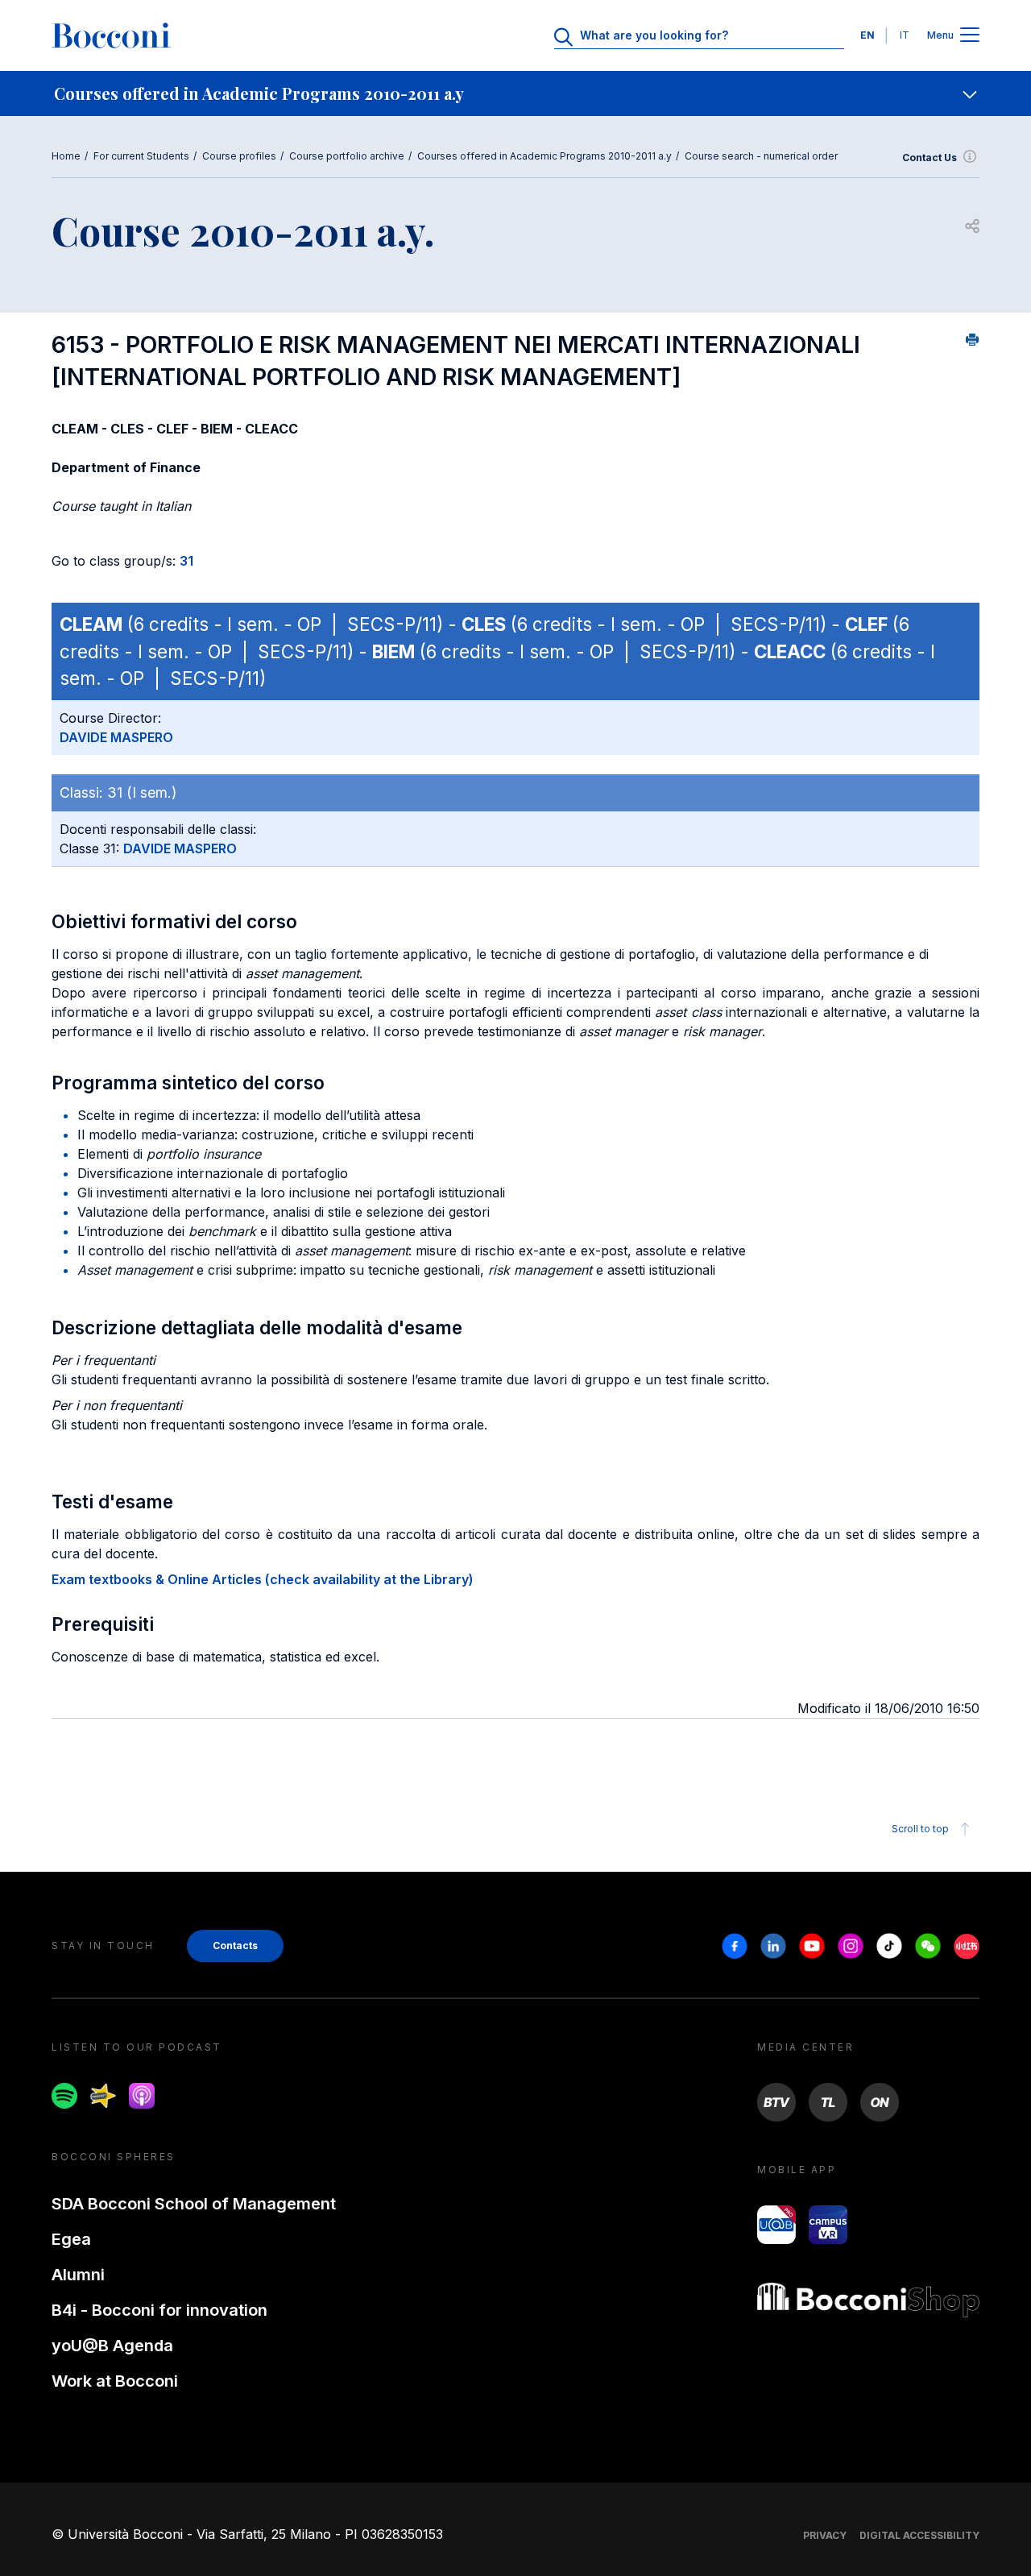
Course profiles (239, 156)
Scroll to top (920, 1829)
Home (66, 156)
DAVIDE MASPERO (116, 737)
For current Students (141, 156)
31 (186, 561)
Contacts (235, 1945)
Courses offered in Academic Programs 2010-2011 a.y (544, 156)
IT (905, 35)
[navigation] (515, 93)
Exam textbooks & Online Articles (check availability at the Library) (263, 1579)
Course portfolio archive (347, 156)
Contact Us (930, 158)
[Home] (111, 35)
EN (867, 35)
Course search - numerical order (761, 156)
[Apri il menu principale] (970, 36)
